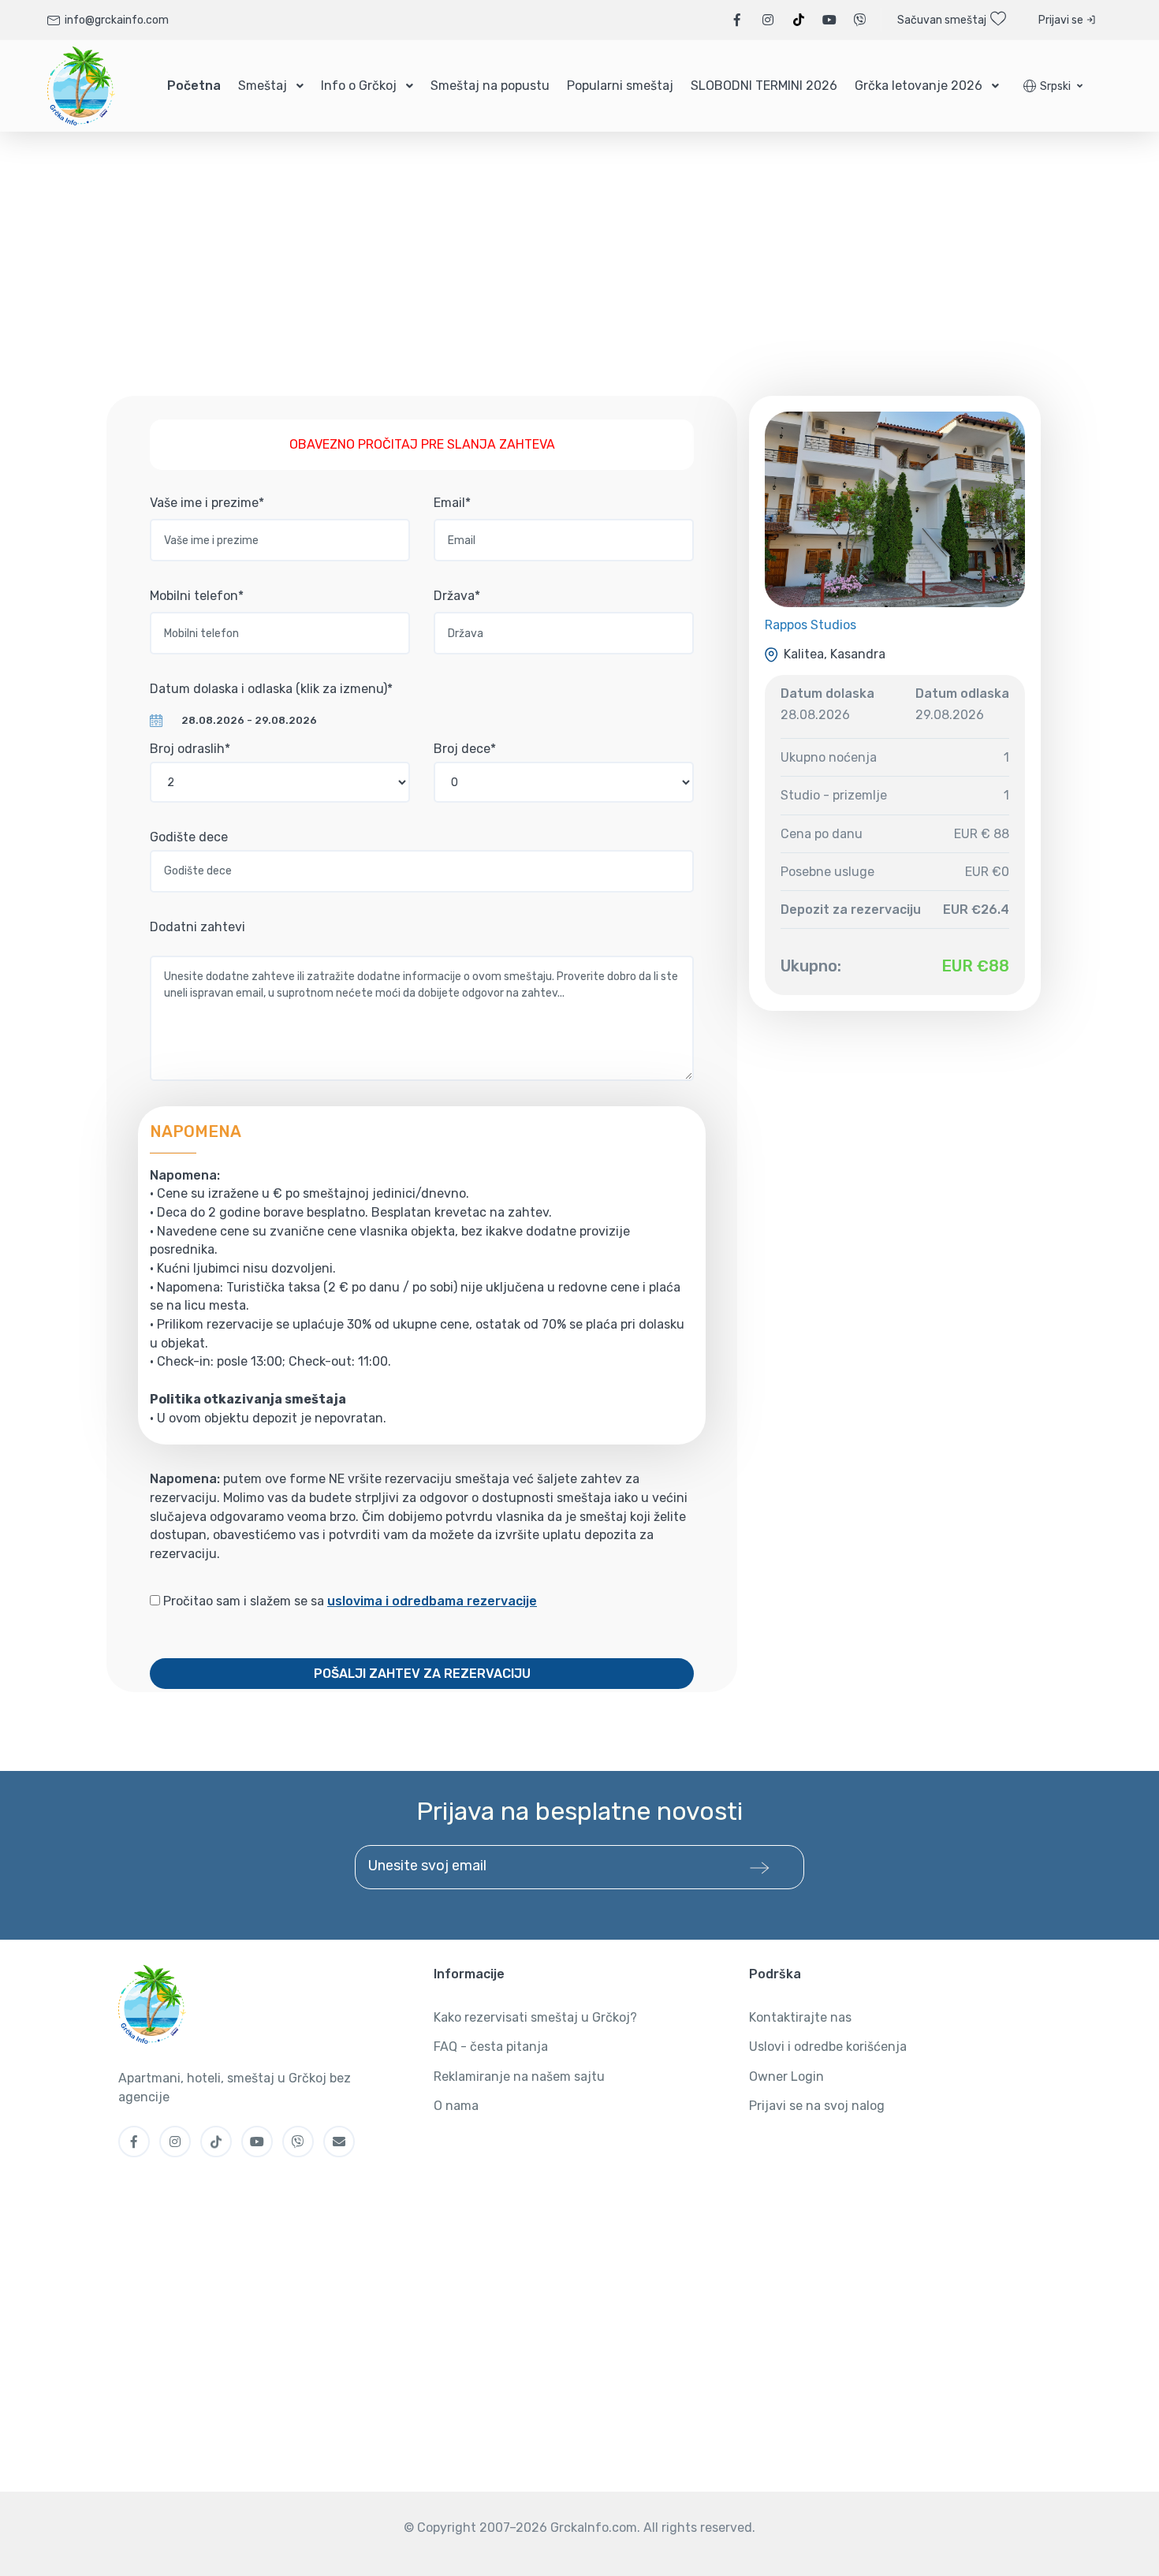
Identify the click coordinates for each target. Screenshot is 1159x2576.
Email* (452, 503)
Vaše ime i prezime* (207, 503)
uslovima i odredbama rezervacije (432, 1601)
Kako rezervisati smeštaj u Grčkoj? (535, 2017)
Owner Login (786, 2076)
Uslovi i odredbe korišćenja (828, 2047)
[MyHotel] (81, 86)
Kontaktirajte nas (800, 2017)
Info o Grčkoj (359, 86)
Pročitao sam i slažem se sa (348, 1601)
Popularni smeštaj (620, 86)
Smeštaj (263, 86)
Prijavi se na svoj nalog (817, 2106)
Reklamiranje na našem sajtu (519, 2076)
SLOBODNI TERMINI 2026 (764, 86)
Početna (194, 86)
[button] (1053, 86)
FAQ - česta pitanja (491, 2047)
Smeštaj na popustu (490, 86)
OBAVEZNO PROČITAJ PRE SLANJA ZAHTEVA (422, 444)
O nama (456, 2106)
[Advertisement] (579, 278)
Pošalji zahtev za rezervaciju (422, 1674)
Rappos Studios (811, 625)
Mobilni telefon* (197, 596)
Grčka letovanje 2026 (919, 86)
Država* (457, 596)
